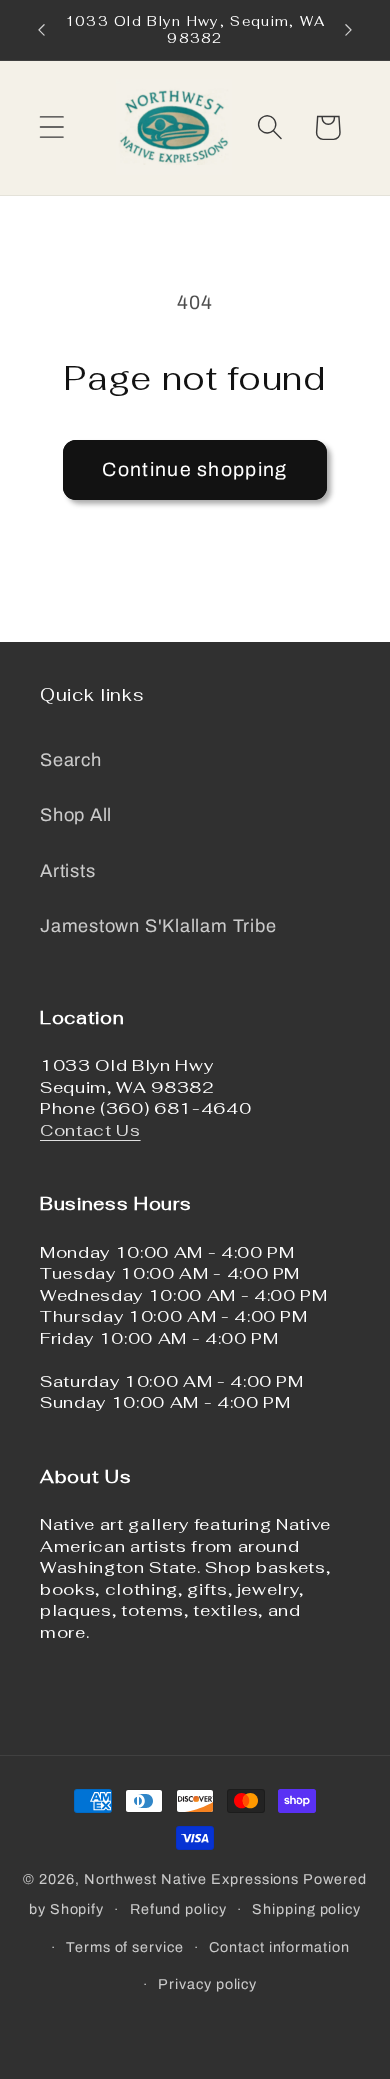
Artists (67, 871)
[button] (51, 127)
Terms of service (125, 1947)
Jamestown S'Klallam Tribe (158, 926)
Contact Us (90, 1130)
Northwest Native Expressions (191, 1879)
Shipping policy (306, 1909)
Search (71, 760)
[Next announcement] (349, 30)
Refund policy (178, 1909)
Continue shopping (194, 469)
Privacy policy (207, 1984)
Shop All (76, 815)
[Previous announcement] (42, 30)
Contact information (279, 1947)
